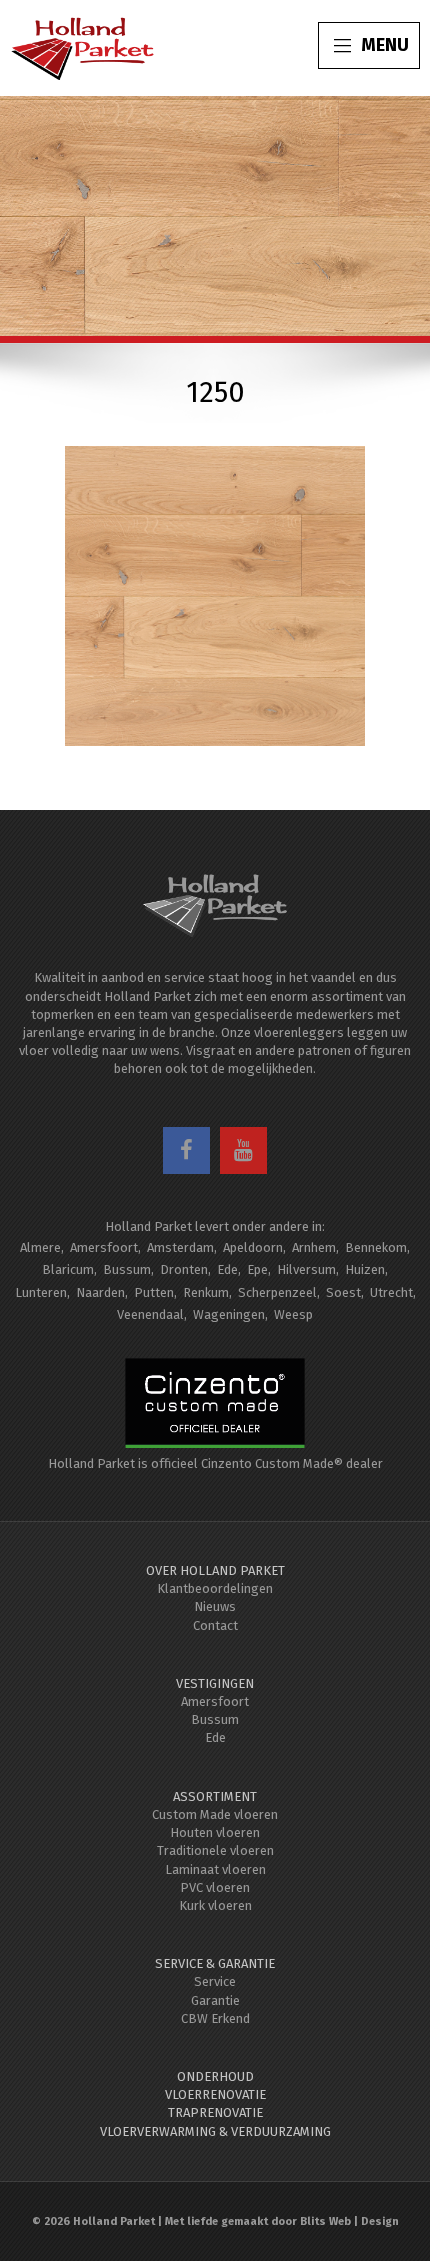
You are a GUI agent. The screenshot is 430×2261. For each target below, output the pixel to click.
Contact (215, 1625)
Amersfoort (104, 1247)
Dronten (184, 1269)
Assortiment (215, 1796)
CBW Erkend (215, 2018)
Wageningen (229, 1314)
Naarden (100, 1292)
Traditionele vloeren (215, 1850)
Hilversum (306, 1269)
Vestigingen (215, 1683)
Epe (257, 1269)
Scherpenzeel (277, 1292)
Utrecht (391, 1292)
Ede (227, 1269)
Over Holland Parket (215, 1570)
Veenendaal (150, 1314)
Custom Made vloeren (215, 1814)
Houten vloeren (215, 1832)
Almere (40, 1247)
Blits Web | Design (349, 2221)
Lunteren (41, 1292)
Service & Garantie (215, 1963)
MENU (385, 45)
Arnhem (314, 1247)
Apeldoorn (253, 1247)
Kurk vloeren (215, 1905)
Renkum (206, 1292)
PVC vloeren (215, 1887)
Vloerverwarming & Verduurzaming (215, 2131)
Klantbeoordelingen (215, 1588)
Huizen (365, 1269)
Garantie (215, 2000)
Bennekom (376, 1247)
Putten (154, 1292)
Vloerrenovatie (215, 2094)
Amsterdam (180, 1247)
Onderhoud (215, 2076)
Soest (343, 1292)
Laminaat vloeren (215, 1869)
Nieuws (215, 1606)
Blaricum (68, 1269)
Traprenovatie (215, 2112)
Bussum (127, 1269)
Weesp (293, 1314)
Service (215, 1981)
